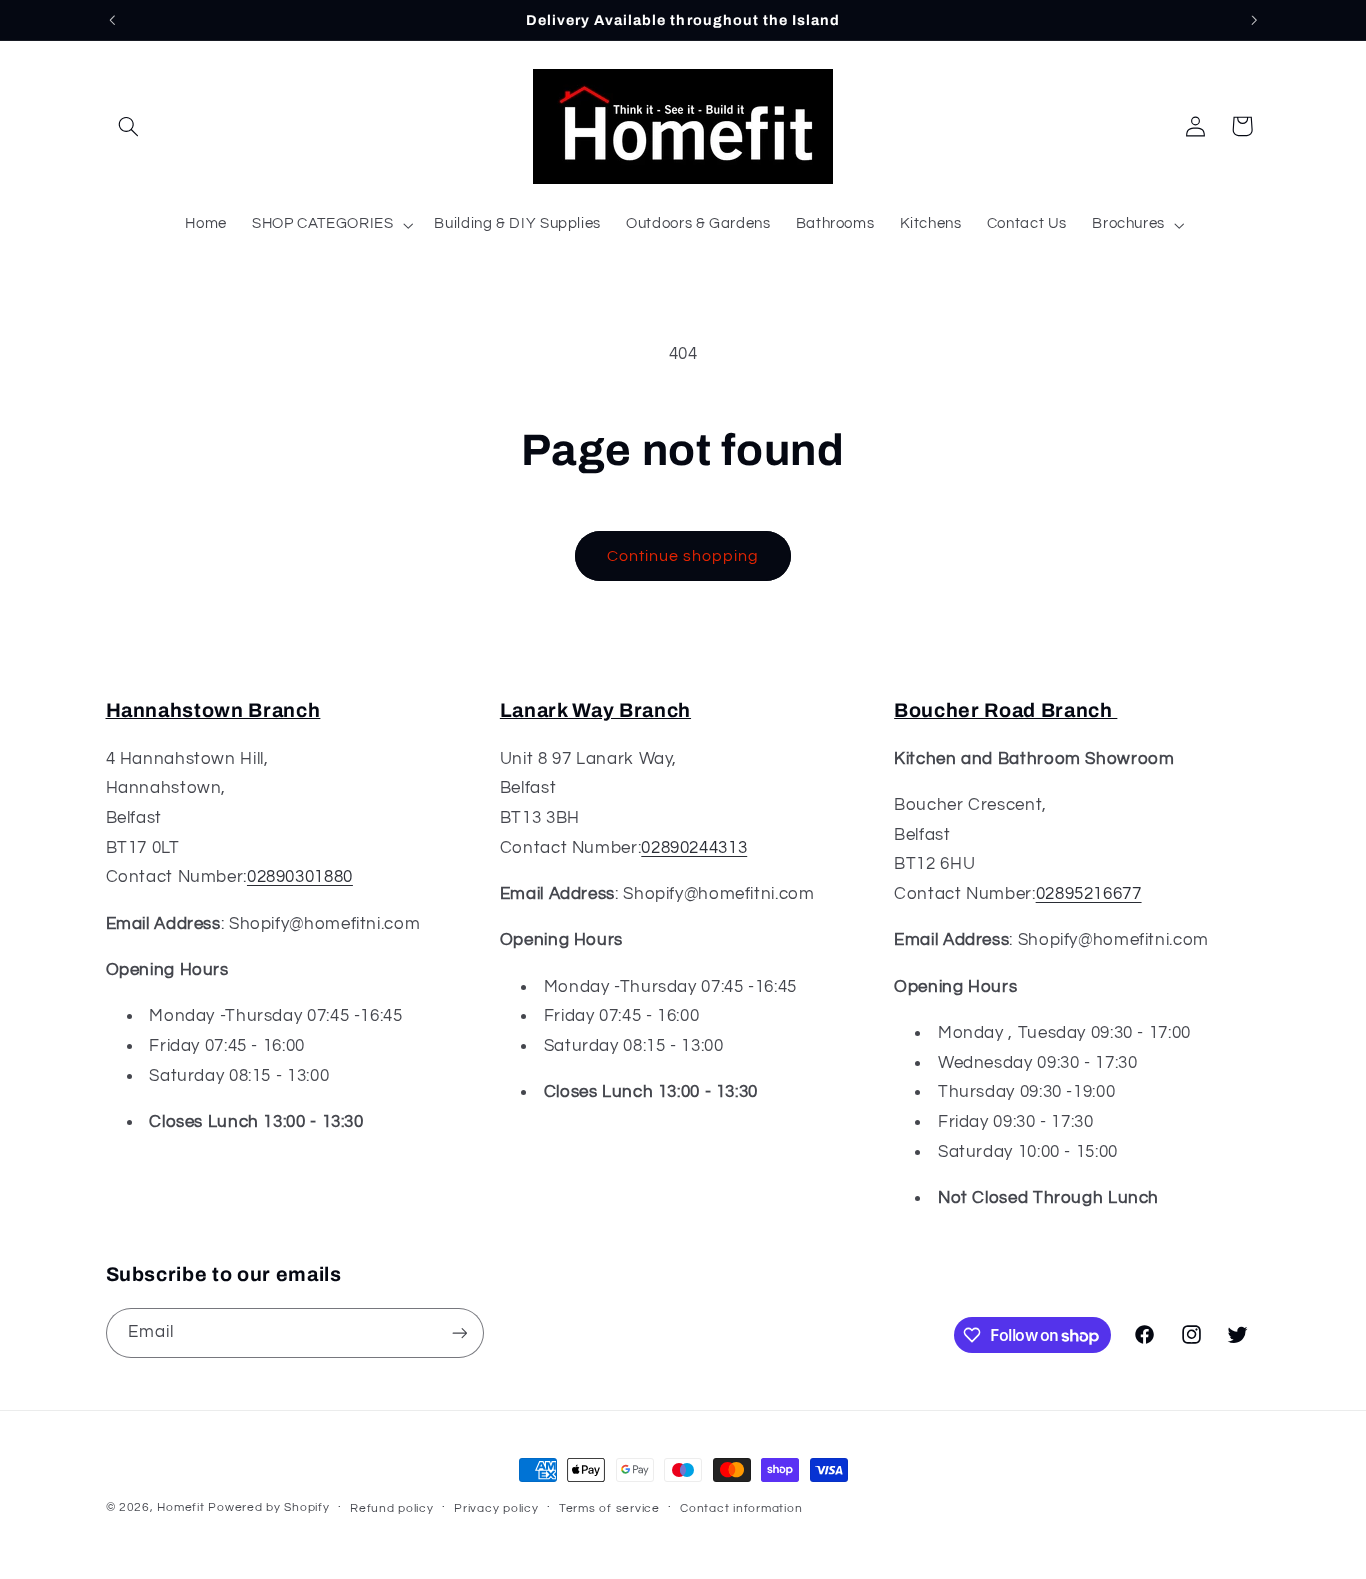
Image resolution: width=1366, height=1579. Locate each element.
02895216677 (1089, 894)
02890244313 (694, 848)
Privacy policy (496, 1508)
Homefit (180, 1507)
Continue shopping (683, 556)
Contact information (741, 1508)
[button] (129, 126)
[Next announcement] (1254, 20)
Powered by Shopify (268, 1507)
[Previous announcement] (112, 20)
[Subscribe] (459, 1332)
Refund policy (392, 1508)
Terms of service (609, 1508)
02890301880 (300, 877)
